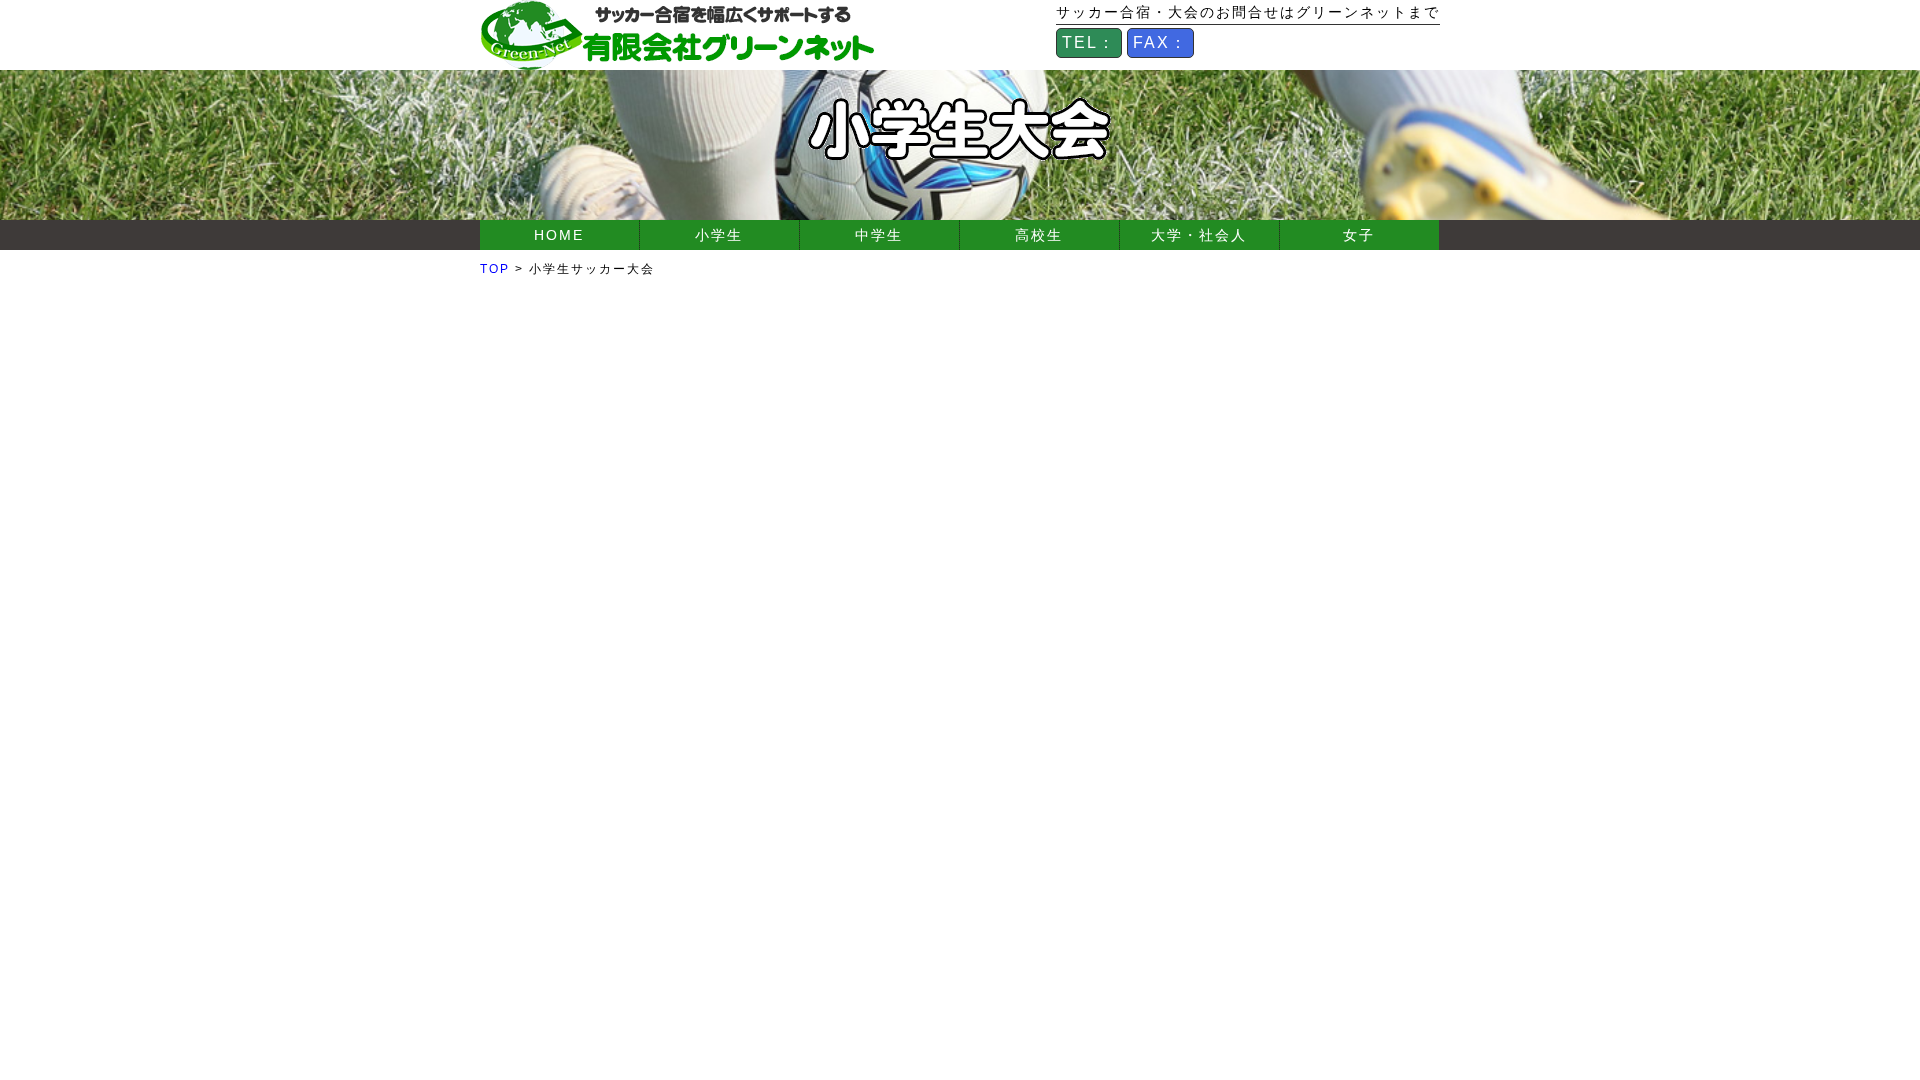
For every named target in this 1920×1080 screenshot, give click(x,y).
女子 (1359, 235)
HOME (559, 235)
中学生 (879, 235)
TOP (495, 269)
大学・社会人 (1199, 235)
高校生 (1039, 235)
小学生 (719, 235)
